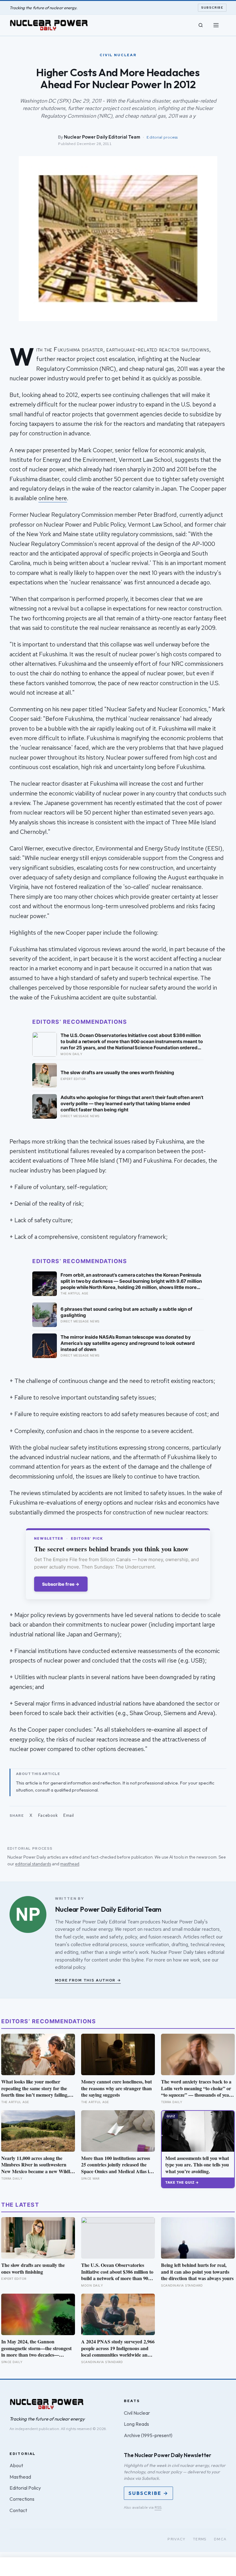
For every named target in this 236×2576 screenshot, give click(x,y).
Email (69, 1815)
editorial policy (70, 1967)
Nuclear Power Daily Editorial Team (102, 137)
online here (53, 498)
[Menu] (216, 25)
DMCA (220, 2539)
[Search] (201, 25)
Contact (18, 2510)
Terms (200, 2539)
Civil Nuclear (137, 2413)
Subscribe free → (61, 1584)
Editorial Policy (25, 2488)
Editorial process (162, 137)
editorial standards (33, 1864)
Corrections (22, 2499)
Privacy (177, 2539)
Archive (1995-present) (148, 2435)
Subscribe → (148, 2493)
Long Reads (136, 2424)
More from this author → (88, 1980)
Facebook (48, 1815)
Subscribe (212, 8)
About (16, 2465)
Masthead (20, 2477)
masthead (70, 1864)
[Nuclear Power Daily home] (49, 25)
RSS (158, 2507)
